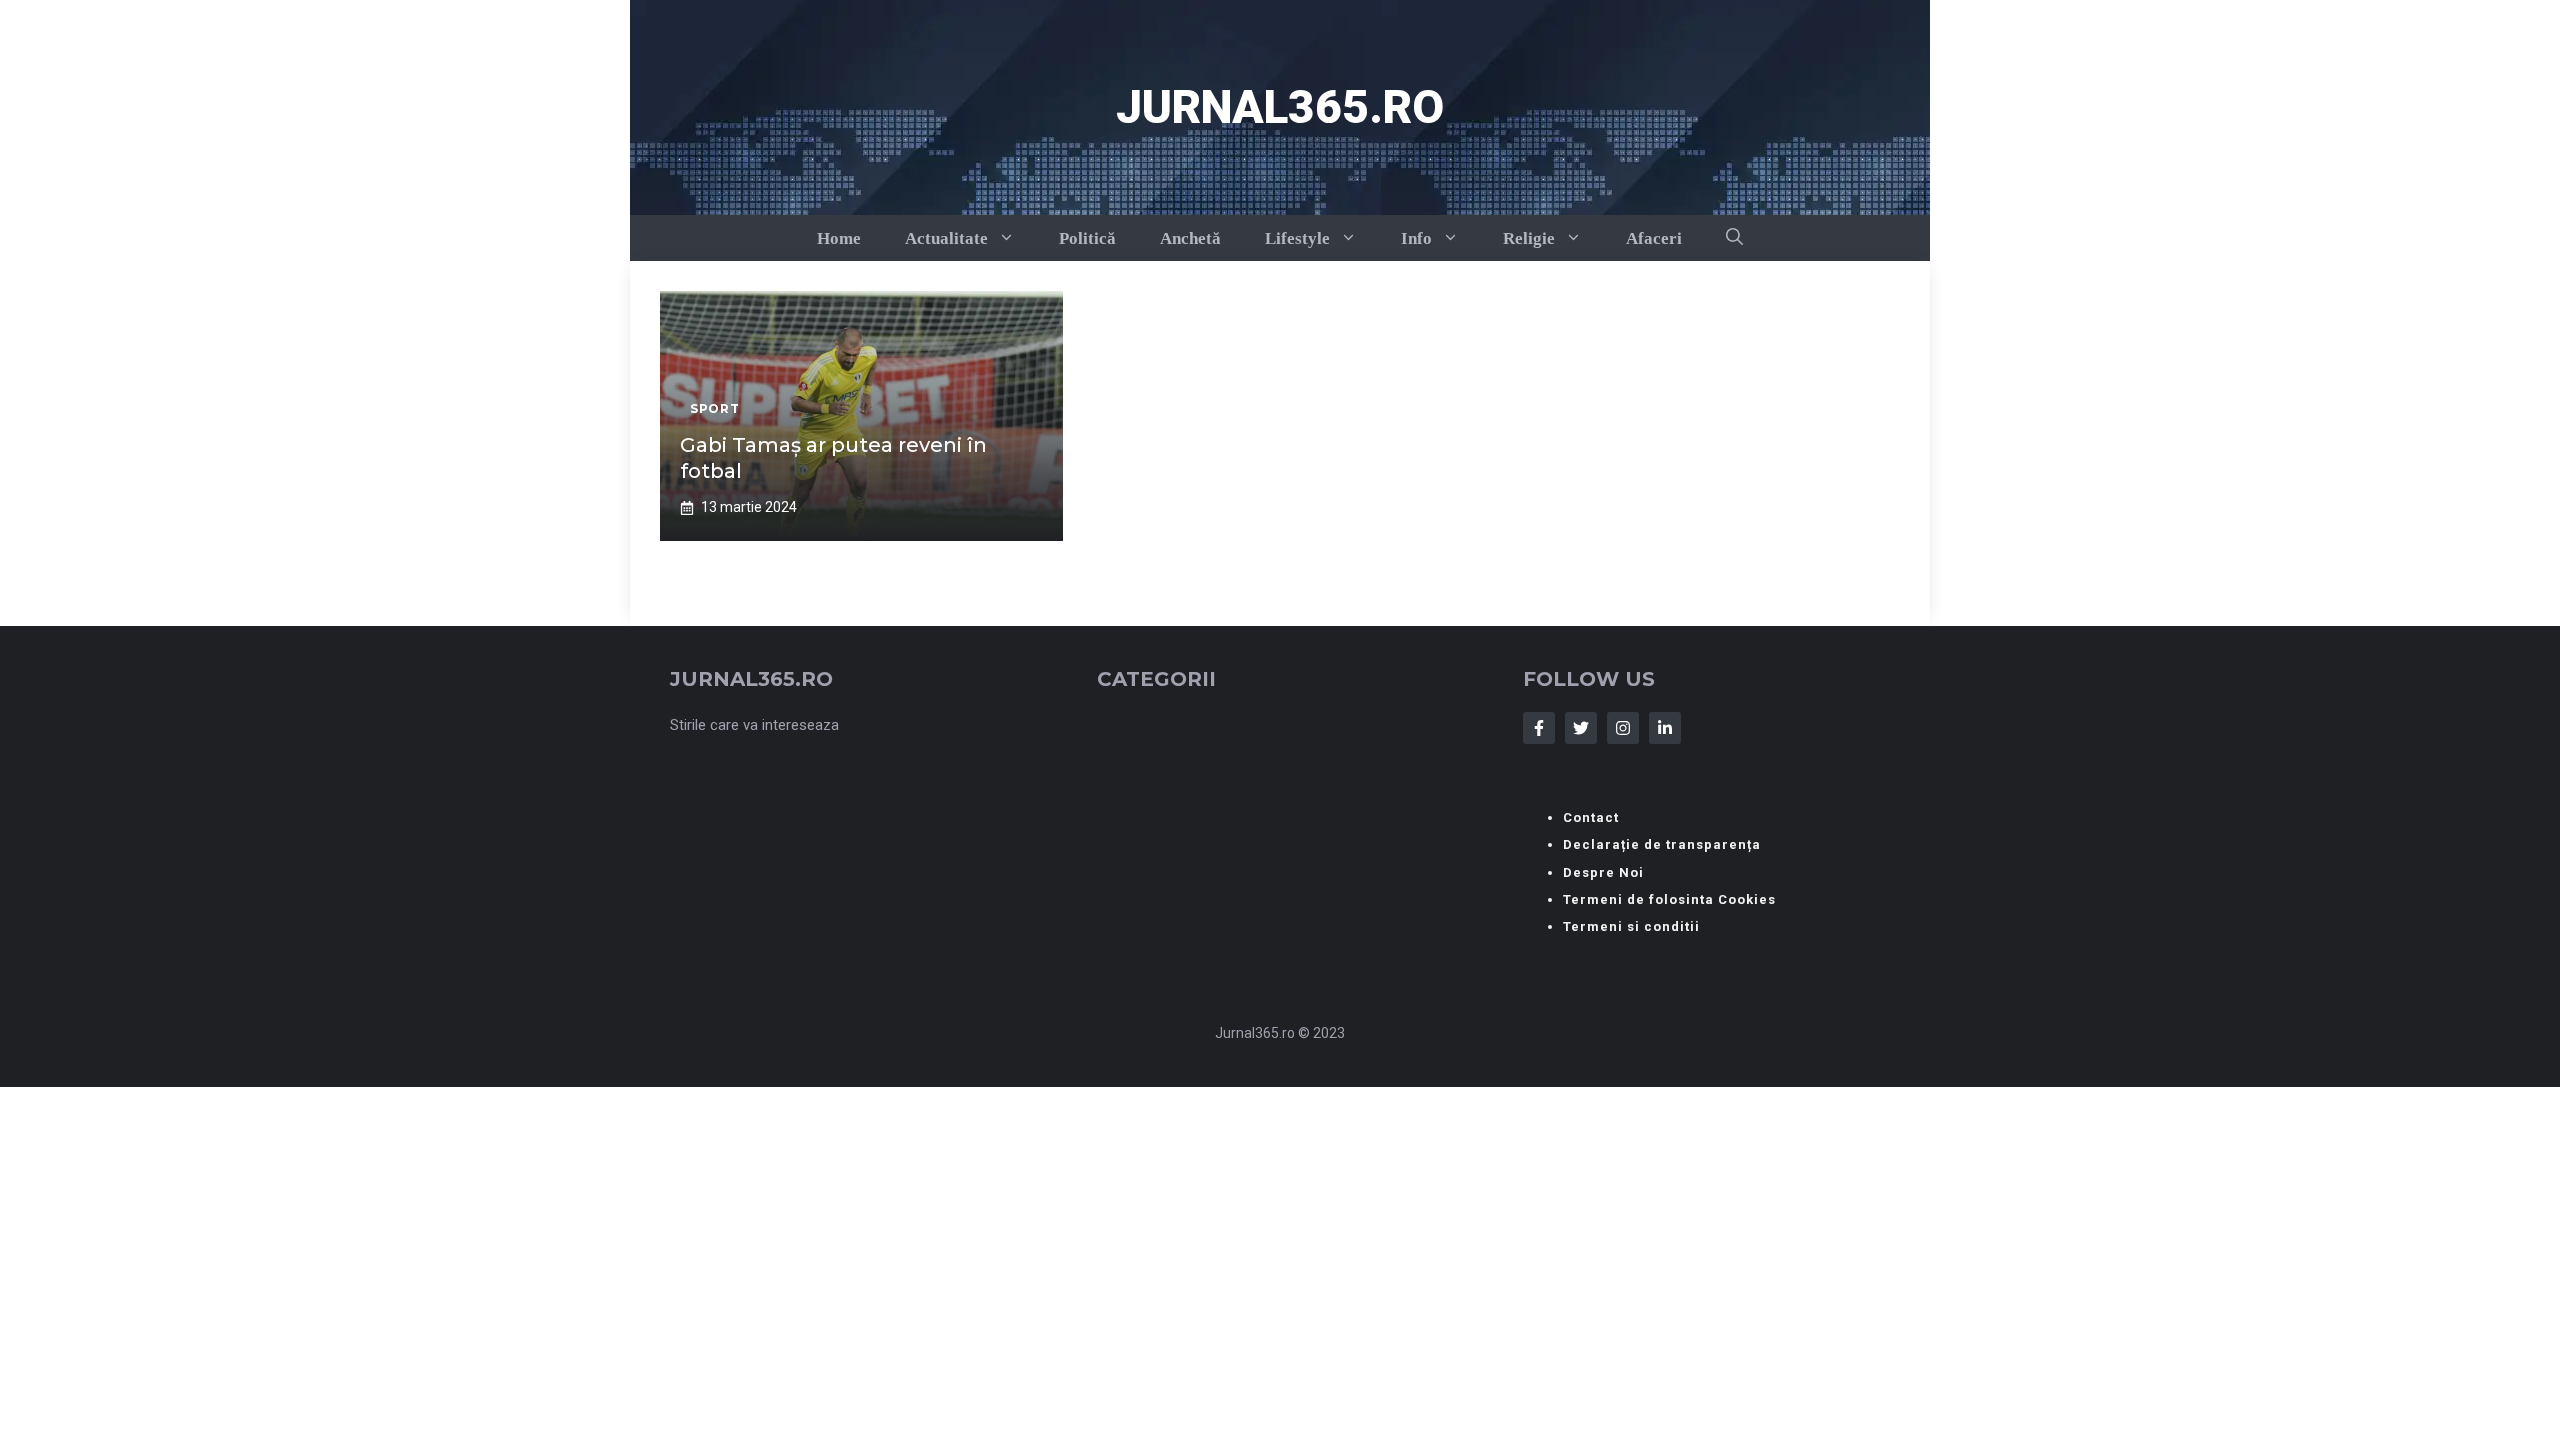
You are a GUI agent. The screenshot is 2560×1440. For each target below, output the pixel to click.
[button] (1734, 238)
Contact (1591, 817)
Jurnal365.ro (1280, 107)
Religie (1529, 238)
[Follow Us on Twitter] (1581, 728)
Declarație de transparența (1662, 844)
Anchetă (1190, 238)
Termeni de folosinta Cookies (1669, 899)
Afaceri (1654, 238)
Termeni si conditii (1631, 926)
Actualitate (946, 238)
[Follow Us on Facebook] (1539, 728)
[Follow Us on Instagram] (1623, 728)
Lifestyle (1297, 238)
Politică (1087, 238)
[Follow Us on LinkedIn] (1665, 728)
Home (839, 238)
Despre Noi (1603, 872)
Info (1416, 238)
